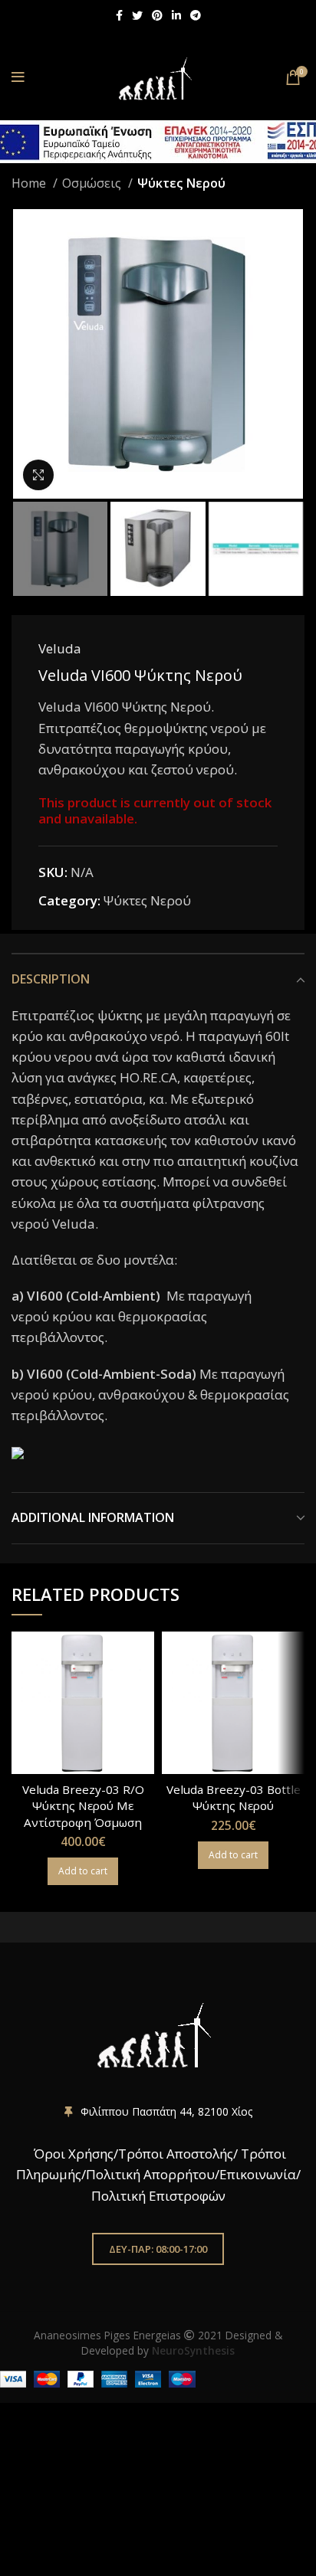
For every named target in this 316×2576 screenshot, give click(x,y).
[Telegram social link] (196, 15)
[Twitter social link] (137, 15)
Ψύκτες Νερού (181, 183)
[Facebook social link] (119, 15)
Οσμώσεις (93, 183)
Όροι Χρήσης (72, 2154)
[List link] (158, 2112)
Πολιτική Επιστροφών (158, 2196)
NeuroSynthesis (193, 2350)
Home (30, 183)
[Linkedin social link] (176, 15)
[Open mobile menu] (18, 77)
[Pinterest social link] (157, 15)
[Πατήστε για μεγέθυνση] (38, 475)
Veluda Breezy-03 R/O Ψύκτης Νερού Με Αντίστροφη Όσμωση (83, 1806)
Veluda (60, 648)
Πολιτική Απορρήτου (150, 2174)
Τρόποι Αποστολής (176, 2154)
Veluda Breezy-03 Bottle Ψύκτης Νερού (234, 1797)
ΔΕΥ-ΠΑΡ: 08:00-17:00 (158, 2249)
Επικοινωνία (258, 2174)
